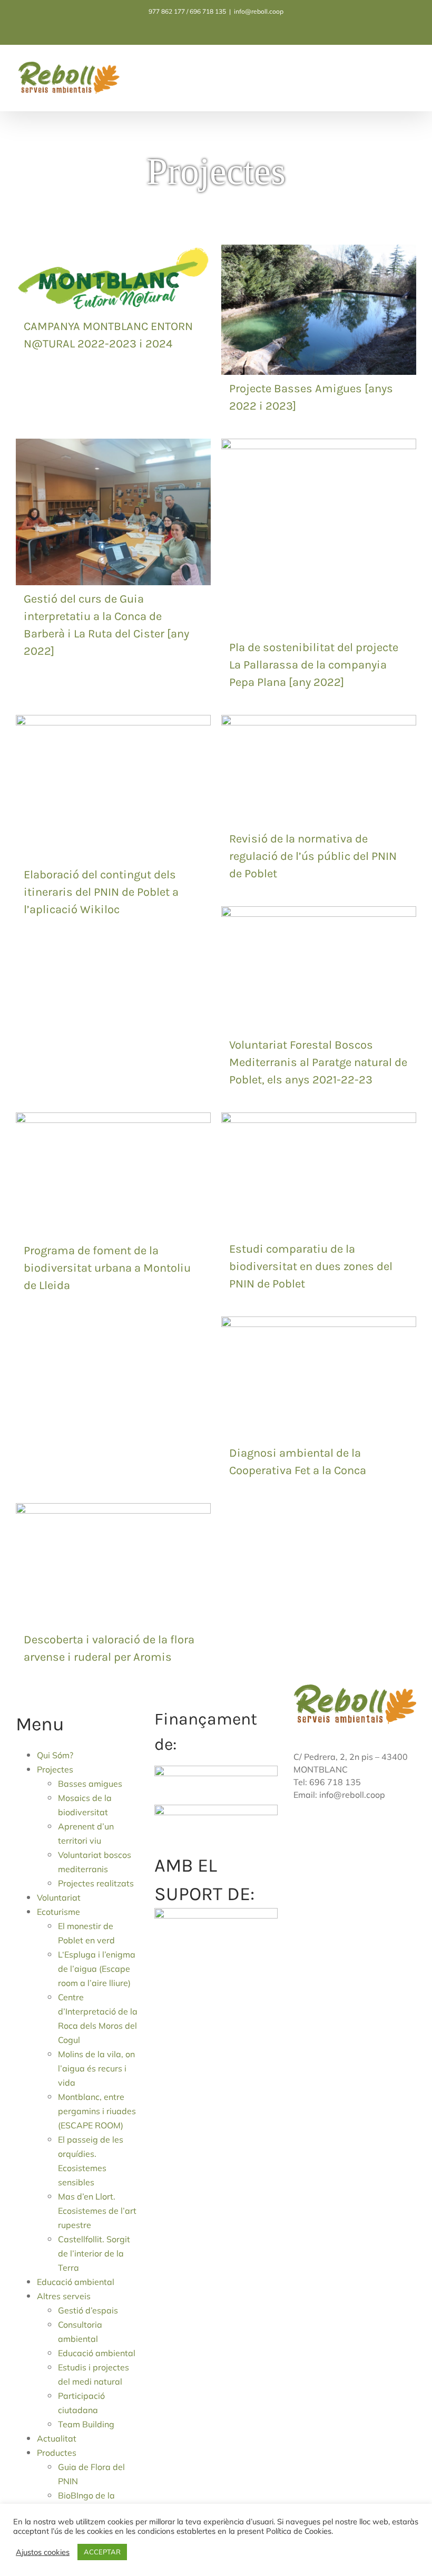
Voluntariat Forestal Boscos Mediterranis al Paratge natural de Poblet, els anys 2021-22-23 (318, 1062)
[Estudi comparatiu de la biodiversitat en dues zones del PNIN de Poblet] (319, 1120)
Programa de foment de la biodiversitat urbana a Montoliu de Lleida (107, 1268)
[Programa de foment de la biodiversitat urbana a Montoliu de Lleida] (113, 1120)
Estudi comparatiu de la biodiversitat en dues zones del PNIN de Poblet (311, 1266)
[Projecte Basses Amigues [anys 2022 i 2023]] (319, 252)
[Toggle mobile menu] (412, 71)
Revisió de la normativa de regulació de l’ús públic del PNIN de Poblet (313, 856)
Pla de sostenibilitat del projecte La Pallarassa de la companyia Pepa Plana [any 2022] (314, 665)
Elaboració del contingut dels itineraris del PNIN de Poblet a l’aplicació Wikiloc (101, 892)
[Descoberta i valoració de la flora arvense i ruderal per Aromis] (113, 1510)
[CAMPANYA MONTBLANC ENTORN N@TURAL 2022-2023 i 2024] (113, 252)
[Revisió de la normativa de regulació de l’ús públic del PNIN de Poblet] (319, 722)
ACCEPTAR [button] (102, 2552)
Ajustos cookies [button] (43, 2552)
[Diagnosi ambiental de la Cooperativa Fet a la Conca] (319, 1324)
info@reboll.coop (259, 11)
